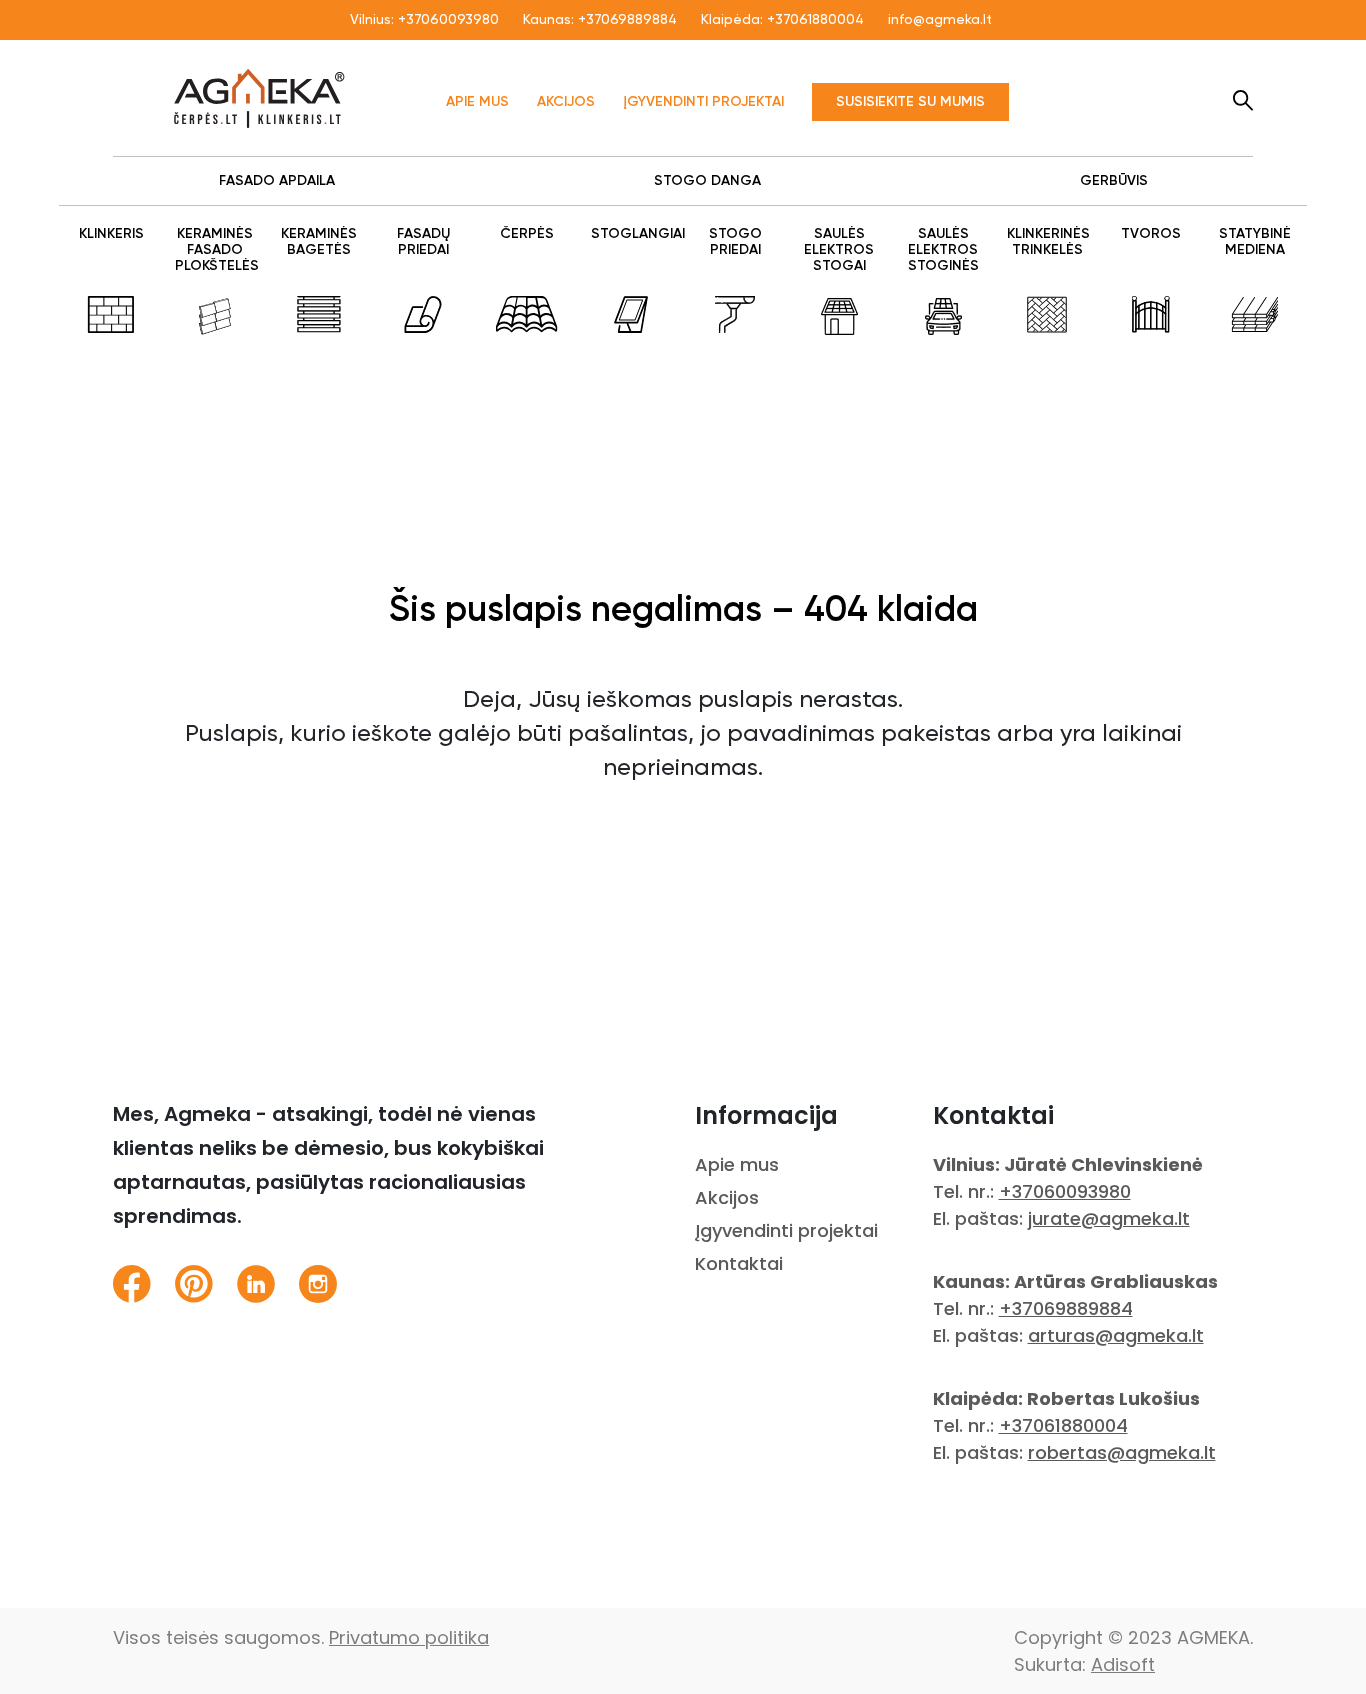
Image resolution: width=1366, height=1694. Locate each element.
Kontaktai (739, 1263)
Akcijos (566, 102)
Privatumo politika (409, 1637)
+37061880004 (815, 20)
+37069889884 (627, 20)
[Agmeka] (259, 98)
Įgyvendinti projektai (703, 102)
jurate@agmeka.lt (1109, 1218)
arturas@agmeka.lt (1116, 1335)
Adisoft (1123, 1664)
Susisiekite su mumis (910, 102)
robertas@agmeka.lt (1122, 1452)
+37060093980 (448, 20)
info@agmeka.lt (940, 20)
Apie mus (477, 102)
